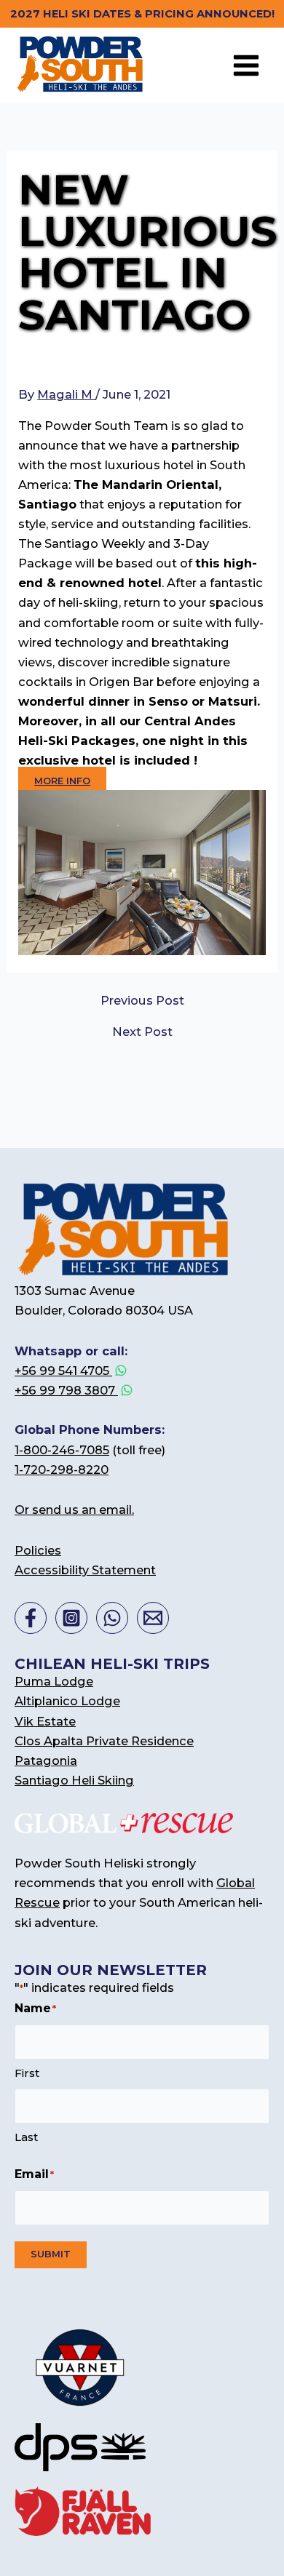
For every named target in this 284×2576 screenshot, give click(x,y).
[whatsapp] (112, 1618)
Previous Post (142, 1000)
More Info (62, 781)
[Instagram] (71, 1618)
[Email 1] (153, 1618)
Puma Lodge (54, 1681)
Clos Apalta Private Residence (104, 1741)
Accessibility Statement (85, 1570)
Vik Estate (45, 1721)
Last (26, 2137)
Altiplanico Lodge (67, 1701)
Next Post (142, 1032)
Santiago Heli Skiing (74, 1780)
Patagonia (46, 1760)
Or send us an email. (74, 1510)
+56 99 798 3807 (66, 1390)
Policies (38, 1550)
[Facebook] (31, 1618)
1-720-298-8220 (62, 1470)
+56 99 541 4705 (63, 1371)
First (27, 2073)
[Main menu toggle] (246, 65)
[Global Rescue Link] (124, 1822)
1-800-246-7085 (62, 1450)
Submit (51, 2254)
